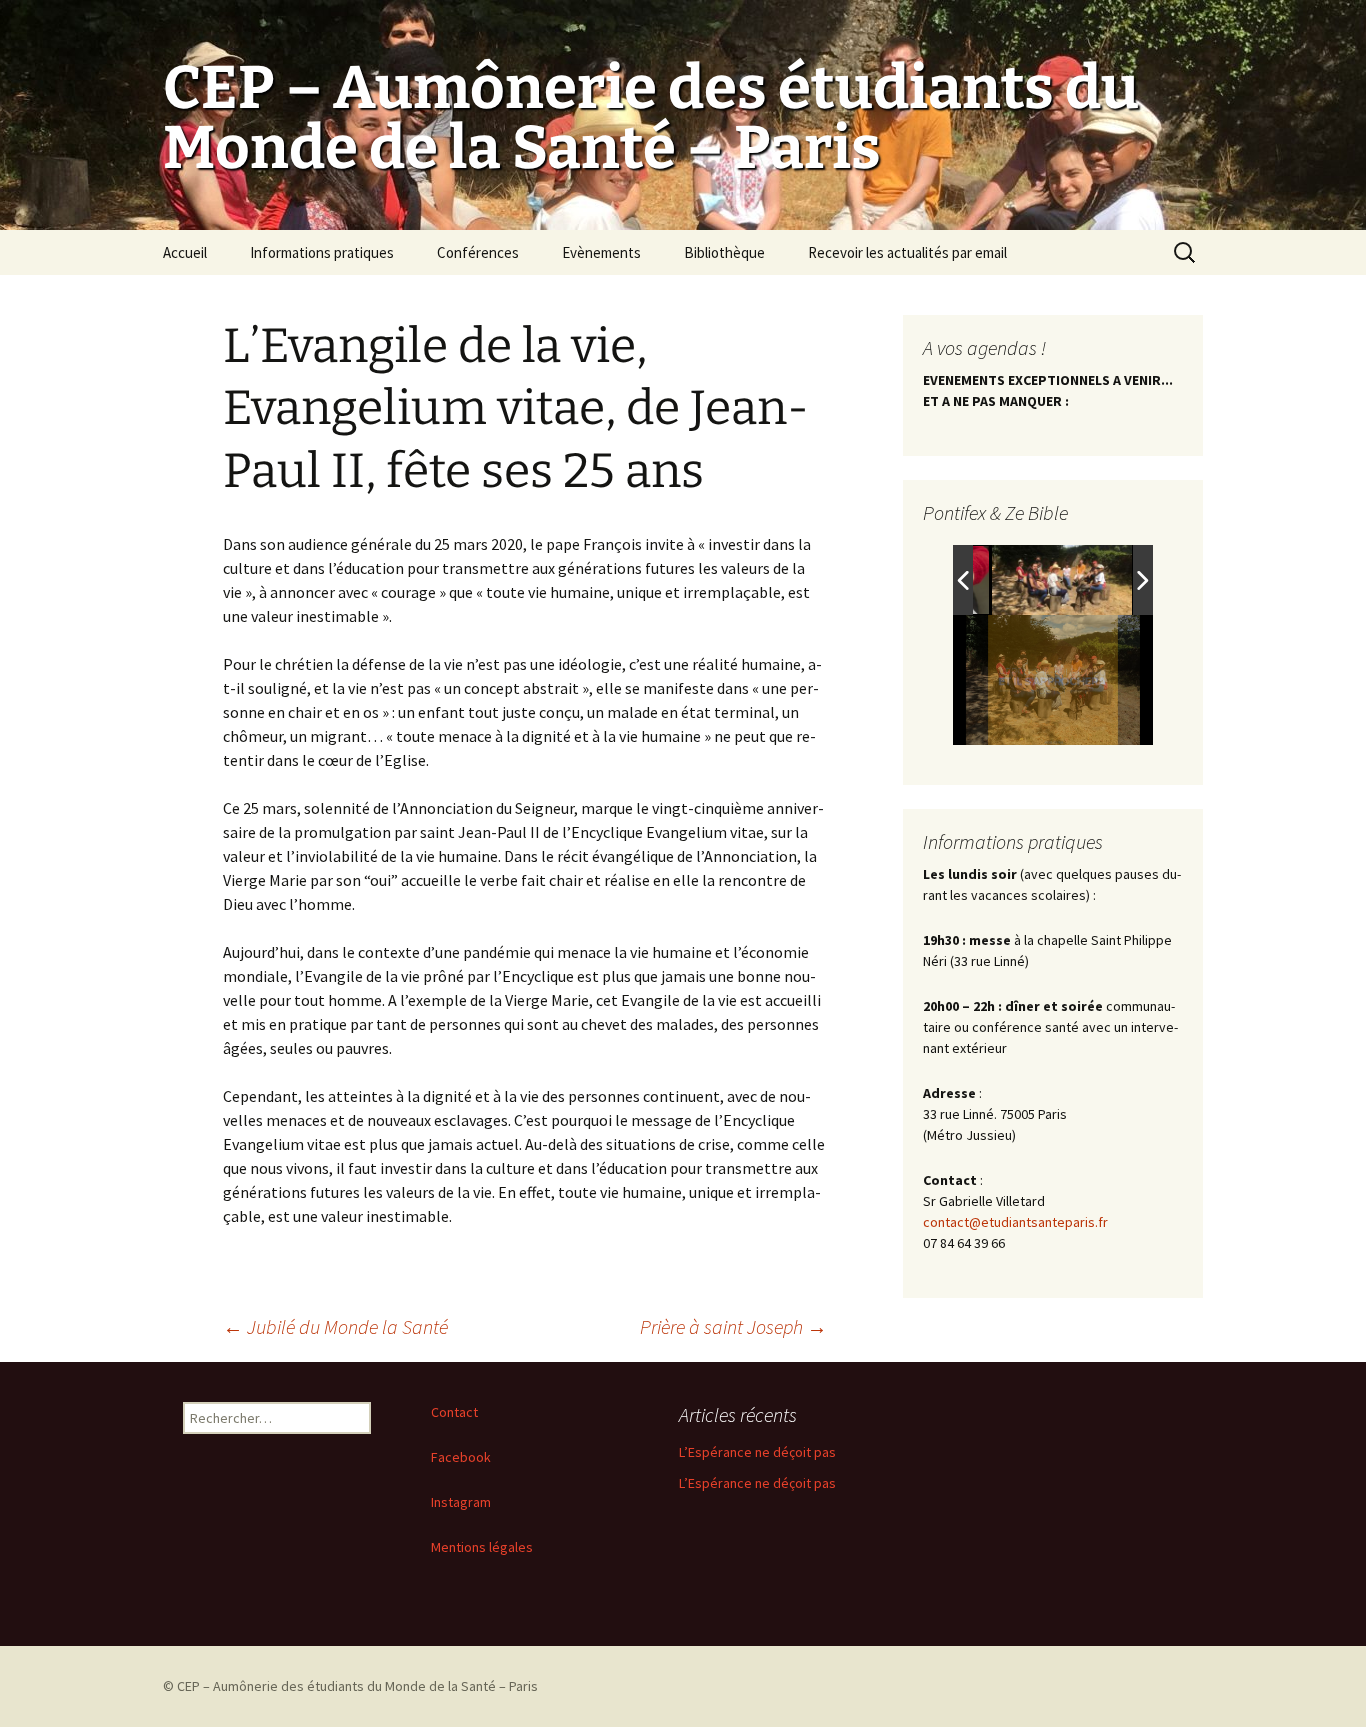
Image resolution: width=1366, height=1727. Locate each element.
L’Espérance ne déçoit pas (757, 1452)
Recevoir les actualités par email (907, 252)
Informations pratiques (322, 252)
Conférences (478, 252)
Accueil (185, 252)
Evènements (601, 252)
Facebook (461, 1457)
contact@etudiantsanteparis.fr (1015, 1222)
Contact (454, 1412)
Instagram (461, 1502)
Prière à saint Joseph (733, 1326)
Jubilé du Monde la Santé (335, 1326)
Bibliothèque (724, 252)
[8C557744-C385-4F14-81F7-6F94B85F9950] (1062, 580)
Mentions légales (482, 1547)
